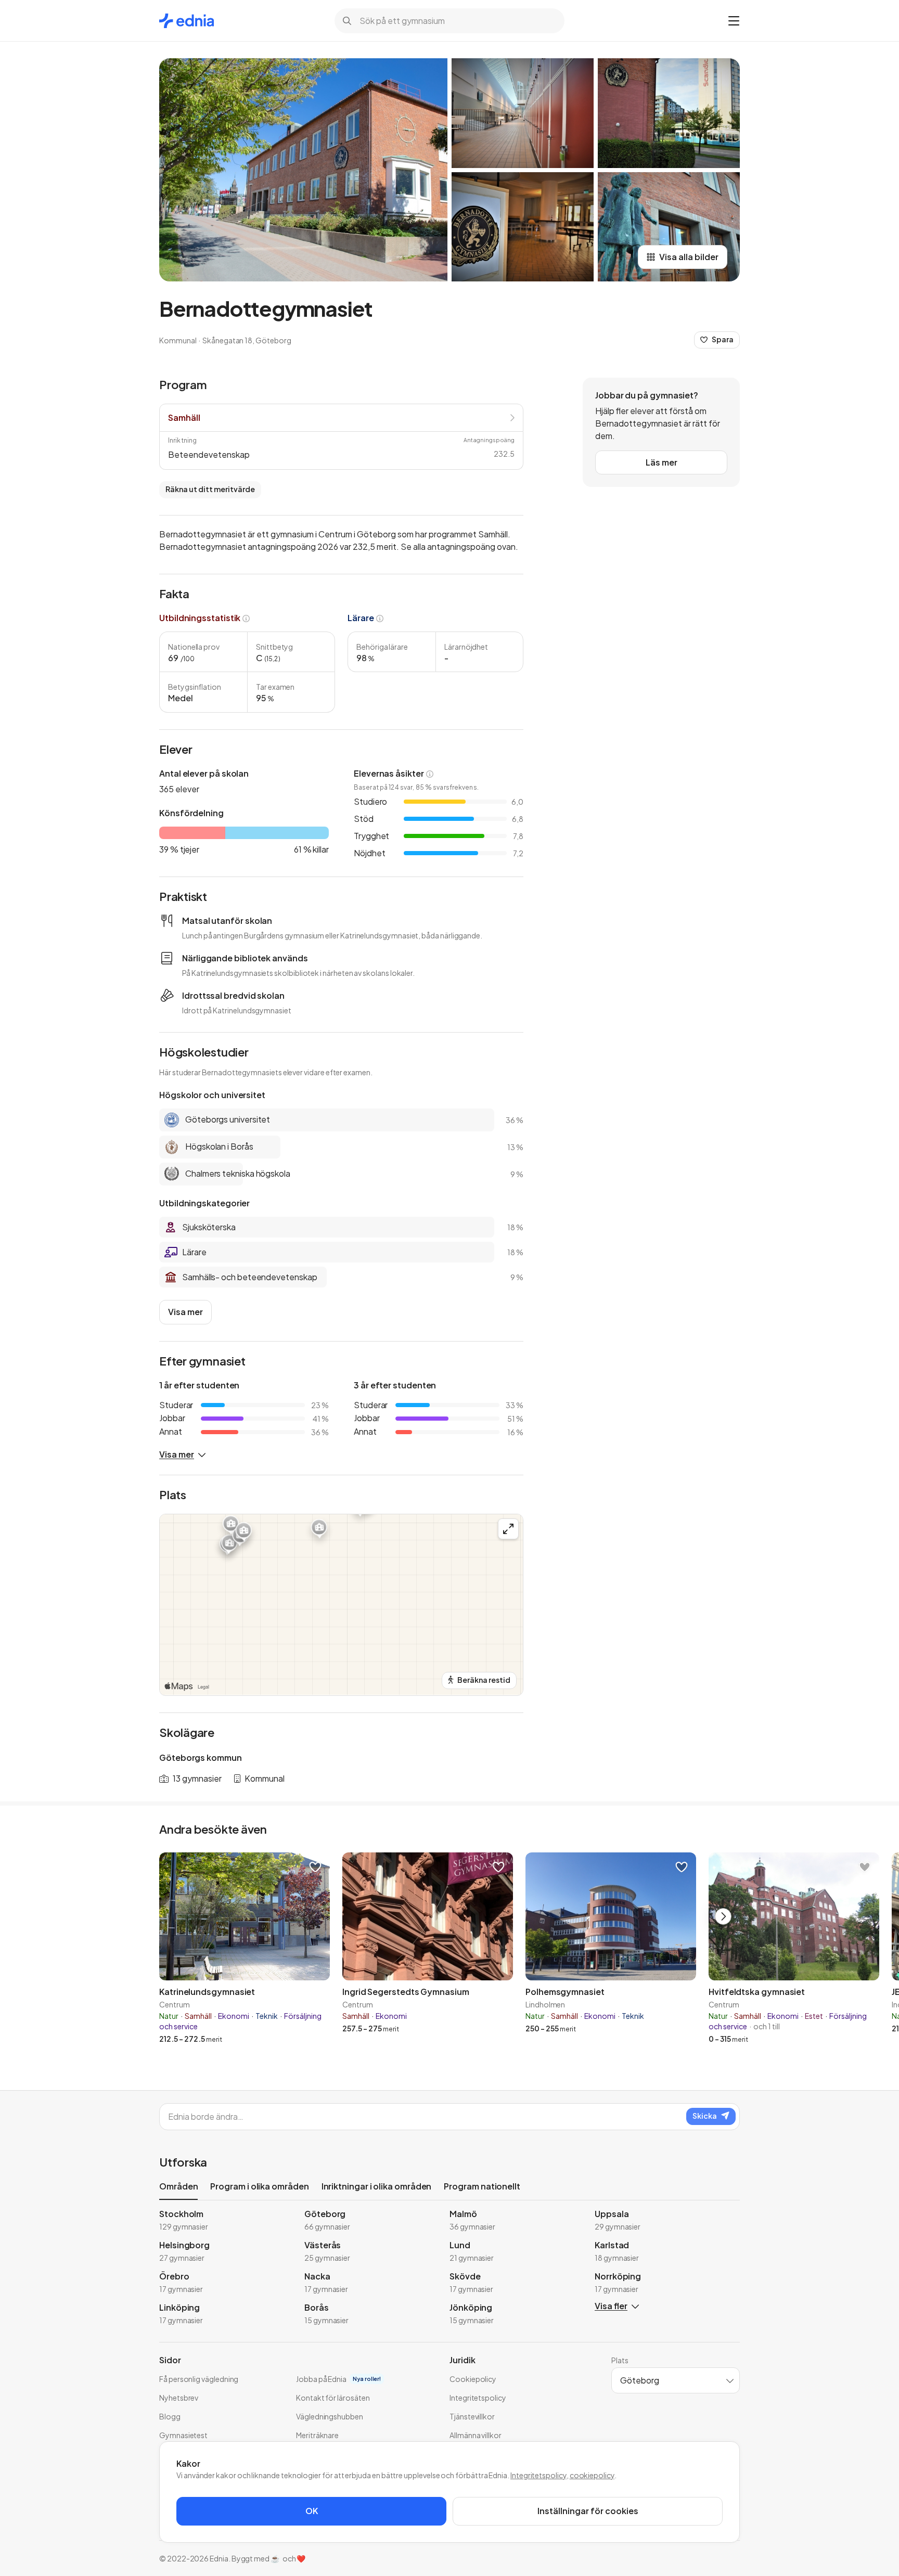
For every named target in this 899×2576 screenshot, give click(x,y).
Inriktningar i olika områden (377, 2186)
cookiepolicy (592, 2475)
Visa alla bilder (689, 257)
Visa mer (185, 1312)
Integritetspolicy (538, 2475)
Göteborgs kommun (201, 1757)
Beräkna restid (484, 1680)
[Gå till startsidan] (187, 21)
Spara (723, 339)
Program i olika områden (259, 2186)
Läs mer (662, 462)
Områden (178, 2186)
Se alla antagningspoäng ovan (458, 546)
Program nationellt (482, 2186)
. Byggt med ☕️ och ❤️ (267, 2558)
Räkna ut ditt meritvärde (210, 489)
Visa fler (611, 2306)
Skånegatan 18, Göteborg (247, 340)
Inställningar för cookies (588, 2511)
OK (312, 2511)
